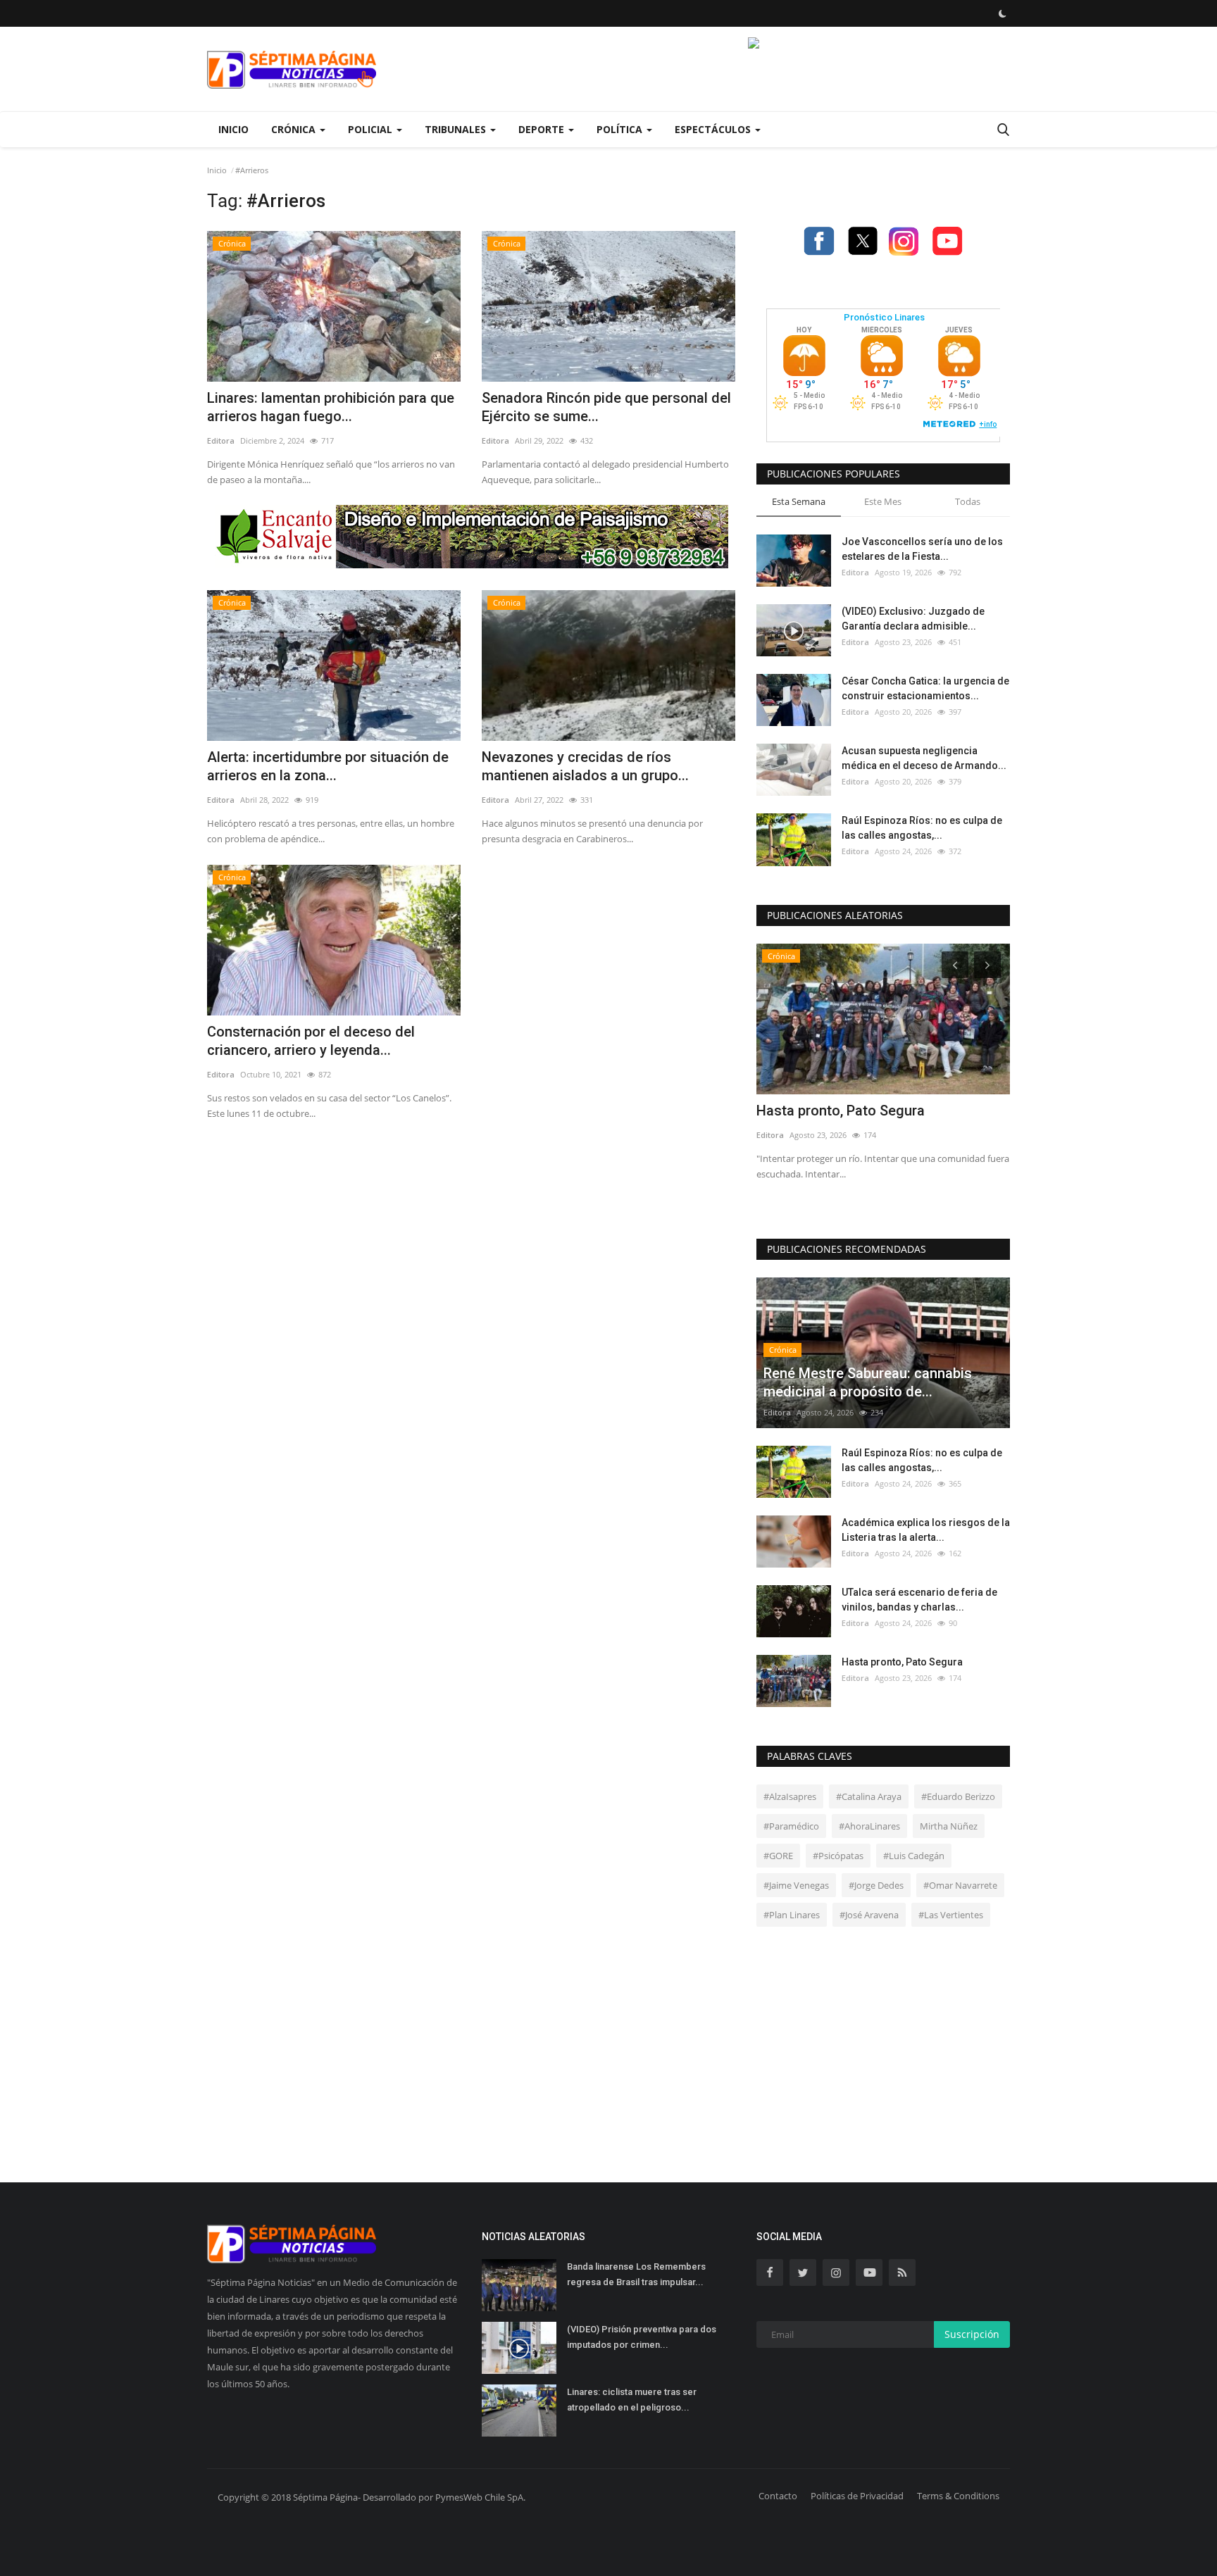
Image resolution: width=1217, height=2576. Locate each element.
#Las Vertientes (951, 1915)
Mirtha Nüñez (949, 1826)
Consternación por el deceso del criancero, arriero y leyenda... (311, 1041)
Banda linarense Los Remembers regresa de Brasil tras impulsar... (636, 2274)
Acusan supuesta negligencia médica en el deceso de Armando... (924, 758)
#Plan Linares (792, 1915)
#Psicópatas (838, 1856)
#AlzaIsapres (790, 1796)
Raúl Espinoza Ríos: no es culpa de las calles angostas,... (922, 828)
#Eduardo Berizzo (958, 1796)
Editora (221, 440)
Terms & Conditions (958, 2496)
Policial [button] (372, 129)
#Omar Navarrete (960, 1885)
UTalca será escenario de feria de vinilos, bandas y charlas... (919, 1600)
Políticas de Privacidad (857, 2496)
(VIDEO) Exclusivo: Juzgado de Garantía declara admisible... (913, 619)
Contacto (778, 2496)
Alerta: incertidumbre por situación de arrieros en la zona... (328, 766)
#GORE (778, 1856)
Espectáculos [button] (714, 129)
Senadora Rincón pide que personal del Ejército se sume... (606, 407)
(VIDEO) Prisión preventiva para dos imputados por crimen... (642, 2337)
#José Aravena (869, 1915)
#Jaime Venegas (796, 1885)
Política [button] (621, 129)
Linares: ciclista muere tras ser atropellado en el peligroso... (632, 2400)
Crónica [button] (295, 129)
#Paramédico (791, 1826)
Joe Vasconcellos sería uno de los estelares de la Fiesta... (922, 549)
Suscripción (972, 2334)
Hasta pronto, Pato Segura (841, 1111)
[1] (1002, 13)
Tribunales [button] (457, 129)
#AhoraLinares (869, 1826)
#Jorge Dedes (876, 1885)
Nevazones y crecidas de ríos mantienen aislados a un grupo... (585, 766)
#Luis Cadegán (914, 1856)
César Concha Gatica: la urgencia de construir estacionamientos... (925, 688)
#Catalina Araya (869, 1796)
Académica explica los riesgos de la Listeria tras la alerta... (926, 1530)
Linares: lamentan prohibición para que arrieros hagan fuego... (331, 407)
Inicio (233, 129)
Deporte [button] (543, 129)
